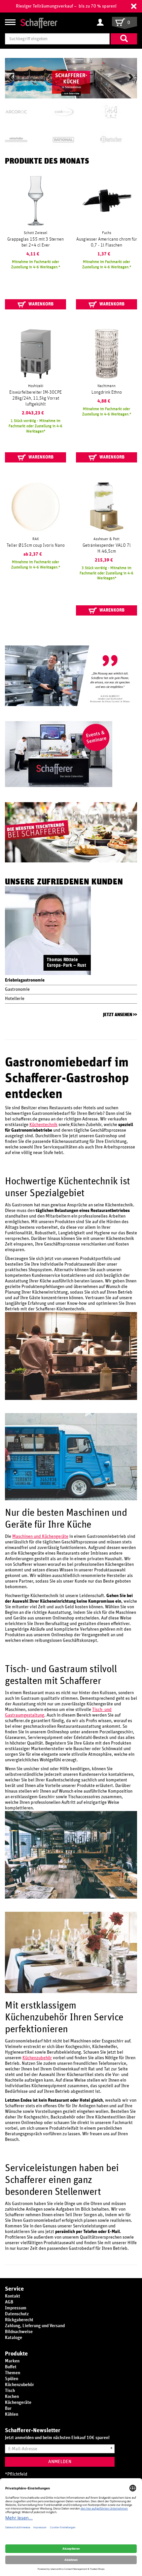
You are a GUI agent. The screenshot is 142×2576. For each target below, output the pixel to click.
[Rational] (71, 140)
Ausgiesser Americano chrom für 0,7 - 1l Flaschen (107, 242)
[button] (134, 6)
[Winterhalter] (24, 140)
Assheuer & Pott (106, 539)
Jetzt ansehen (118, 1015)
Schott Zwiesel (35, 233)
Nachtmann (106, 386)
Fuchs (107, 233)
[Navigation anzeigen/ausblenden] (10, 22)
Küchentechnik (43, 1125)
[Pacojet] (118, 112)
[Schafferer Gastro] (39, 23)
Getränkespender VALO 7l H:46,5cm (107, 548)
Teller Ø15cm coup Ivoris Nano (36, 545)
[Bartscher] (118, 140)
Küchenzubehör (37, 2058)
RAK (36, 539)
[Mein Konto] (102, 23)
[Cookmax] (71, 112)
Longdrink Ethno (107, 392)
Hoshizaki (36, 386)
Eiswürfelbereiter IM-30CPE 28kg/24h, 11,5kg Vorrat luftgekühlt (35, 398)
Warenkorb (40, 304)
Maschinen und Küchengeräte (40, 1537)
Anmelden (60, 2462)
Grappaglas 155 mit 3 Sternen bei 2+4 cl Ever (35, 242)
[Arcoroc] (24, 112)
